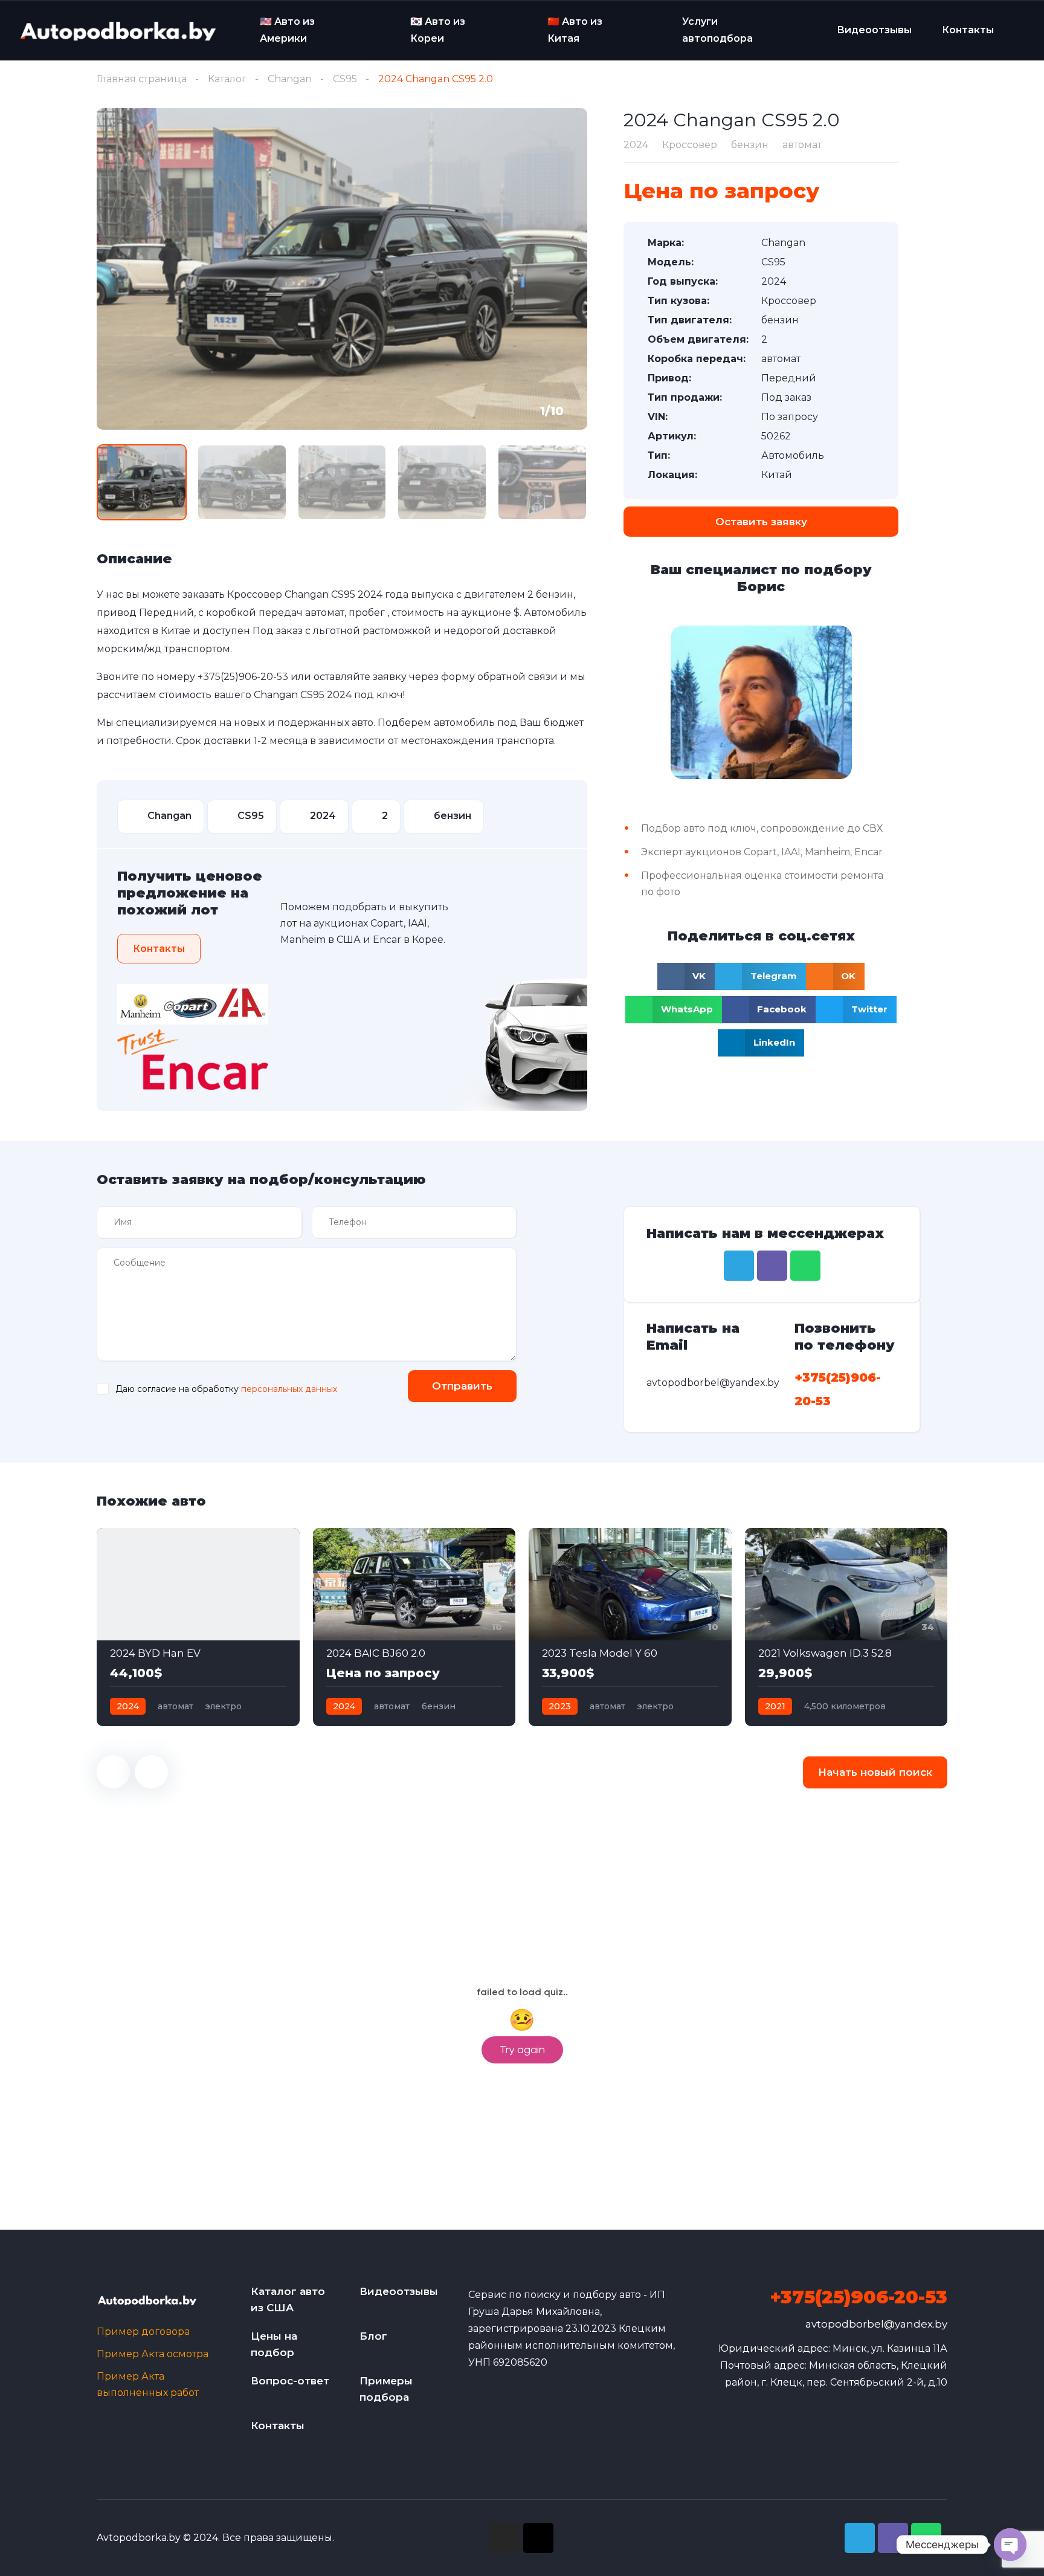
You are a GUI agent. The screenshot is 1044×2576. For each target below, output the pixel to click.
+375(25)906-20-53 (243, 677)
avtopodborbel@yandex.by (876, 2324)
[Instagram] (505, 2538)
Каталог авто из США (288, 2299)
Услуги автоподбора (717, 30)
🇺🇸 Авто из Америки (287, 30)
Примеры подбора (386, 2389)
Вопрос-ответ (290, 2381)
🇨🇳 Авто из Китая (575, 30)
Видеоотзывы (874, 30)
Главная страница (142, 79)
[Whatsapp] (805, 1266)
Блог (373, 2336)
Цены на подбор (274, 2344)
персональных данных (289, 1389)
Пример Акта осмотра (153, 2354)
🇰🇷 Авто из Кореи (438, 30)
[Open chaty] (1010, 2545)
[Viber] (772, 1266)
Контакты (968, 30)
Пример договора (143, 2332)
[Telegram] (739, 1266)
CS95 (345, 79)
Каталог (227, 79)
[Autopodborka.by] (117, 31)
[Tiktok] (538, 2538)
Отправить (462, 1386)
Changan (290, 79)
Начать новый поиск (875, 1772)
